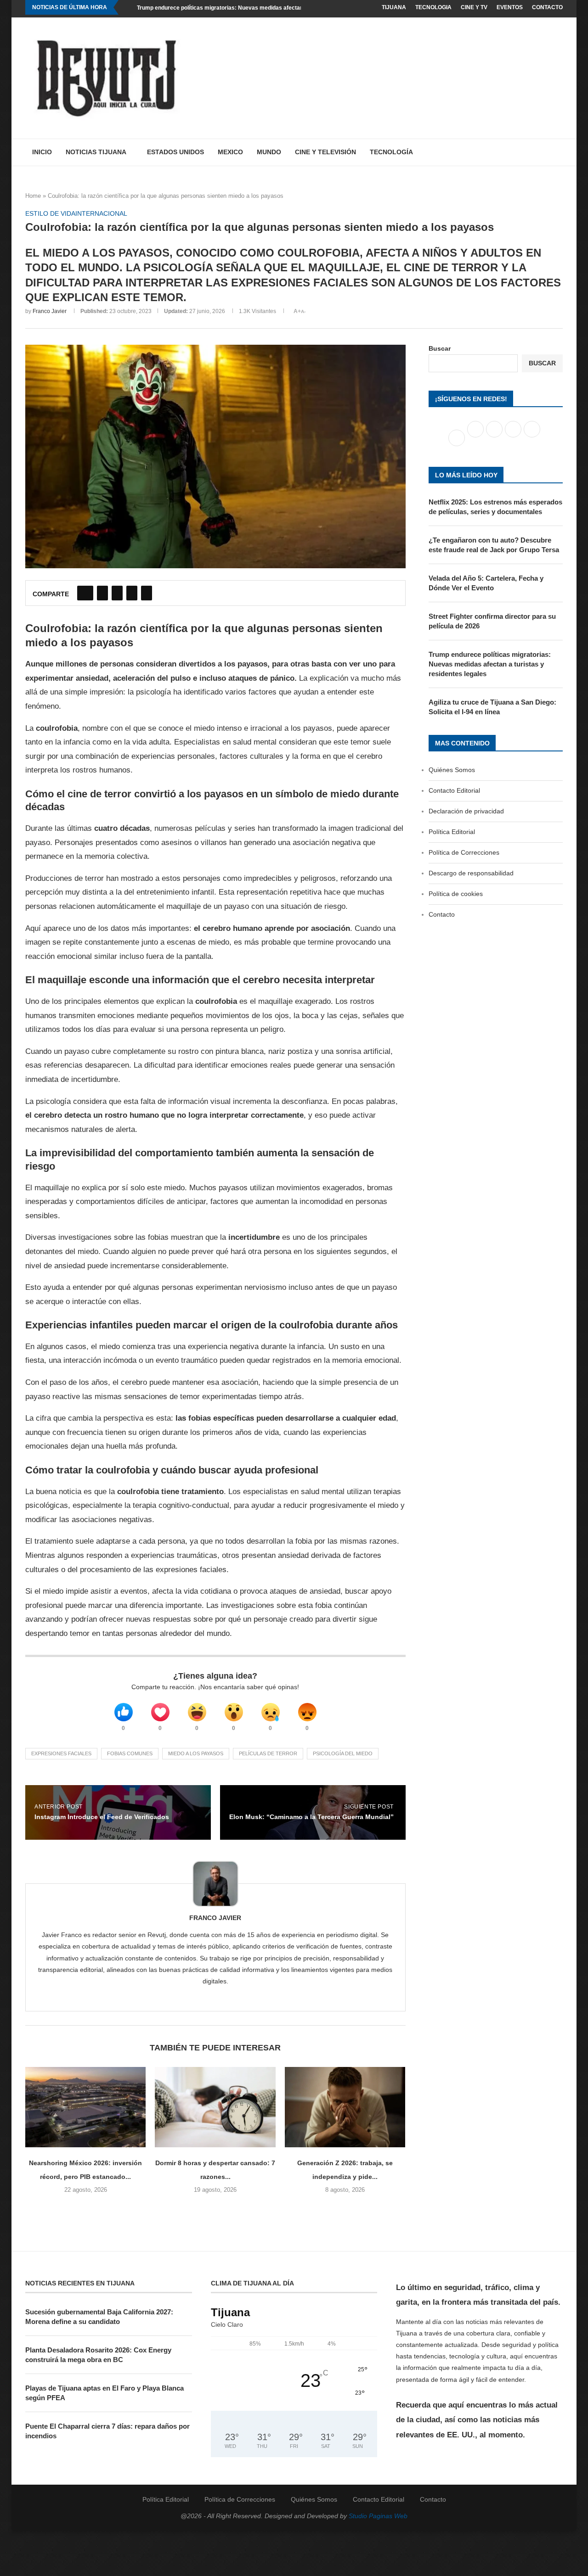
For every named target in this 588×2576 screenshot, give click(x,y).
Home (33, 196)
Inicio (42, 152)
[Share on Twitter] (102, 593)
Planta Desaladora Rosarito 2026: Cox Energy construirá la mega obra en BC (98, 2355)
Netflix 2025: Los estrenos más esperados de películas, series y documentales (495, 507)
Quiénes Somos (452, 770)
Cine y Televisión (325, 152)
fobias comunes (130, 1753)
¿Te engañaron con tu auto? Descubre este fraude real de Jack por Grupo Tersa (494, 545)
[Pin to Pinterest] (117, 593)
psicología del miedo (343, 1753)
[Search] (558, 152)
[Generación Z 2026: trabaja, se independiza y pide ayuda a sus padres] (345, 2107)
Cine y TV (474, 7)
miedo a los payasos (196, 1753)
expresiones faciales (61, 1753)
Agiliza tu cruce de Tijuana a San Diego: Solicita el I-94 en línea (492, 707)
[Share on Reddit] (132, 593)
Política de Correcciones (464, 852)
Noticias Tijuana (96, 152)
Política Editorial (452, 832)
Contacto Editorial (454, 790)
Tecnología (391, 152)
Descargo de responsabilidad (471, 873)
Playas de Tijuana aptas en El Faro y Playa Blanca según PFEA (105, 2393)
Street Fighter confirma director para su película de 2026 (492, 621)
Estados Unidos (175, 152)
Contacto (547, 7)
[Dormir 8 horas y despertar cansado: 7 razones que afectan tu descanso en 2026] (215, 2107)
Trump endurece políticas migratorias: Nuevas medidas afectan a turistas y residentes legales (260, 8)
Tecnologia (433, 7)
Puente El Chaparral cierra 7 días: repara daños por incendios (107, 2431)
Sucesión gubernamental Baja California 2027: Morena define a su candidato (99, 2317)
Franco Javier (50, 311)
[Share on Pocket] (147, 593)
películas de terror (268, 1753)
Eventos (510, 7)
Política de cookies (456, 894)
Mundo (269, 152)
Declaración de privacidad (466, 811)
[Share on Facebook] (85, 593)
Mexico (230, 152)
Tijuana (394, 7)
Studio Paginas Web (378, 2516)
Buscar (440, 348)
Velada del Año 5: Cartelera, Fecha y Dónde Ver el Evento (486, 583)
